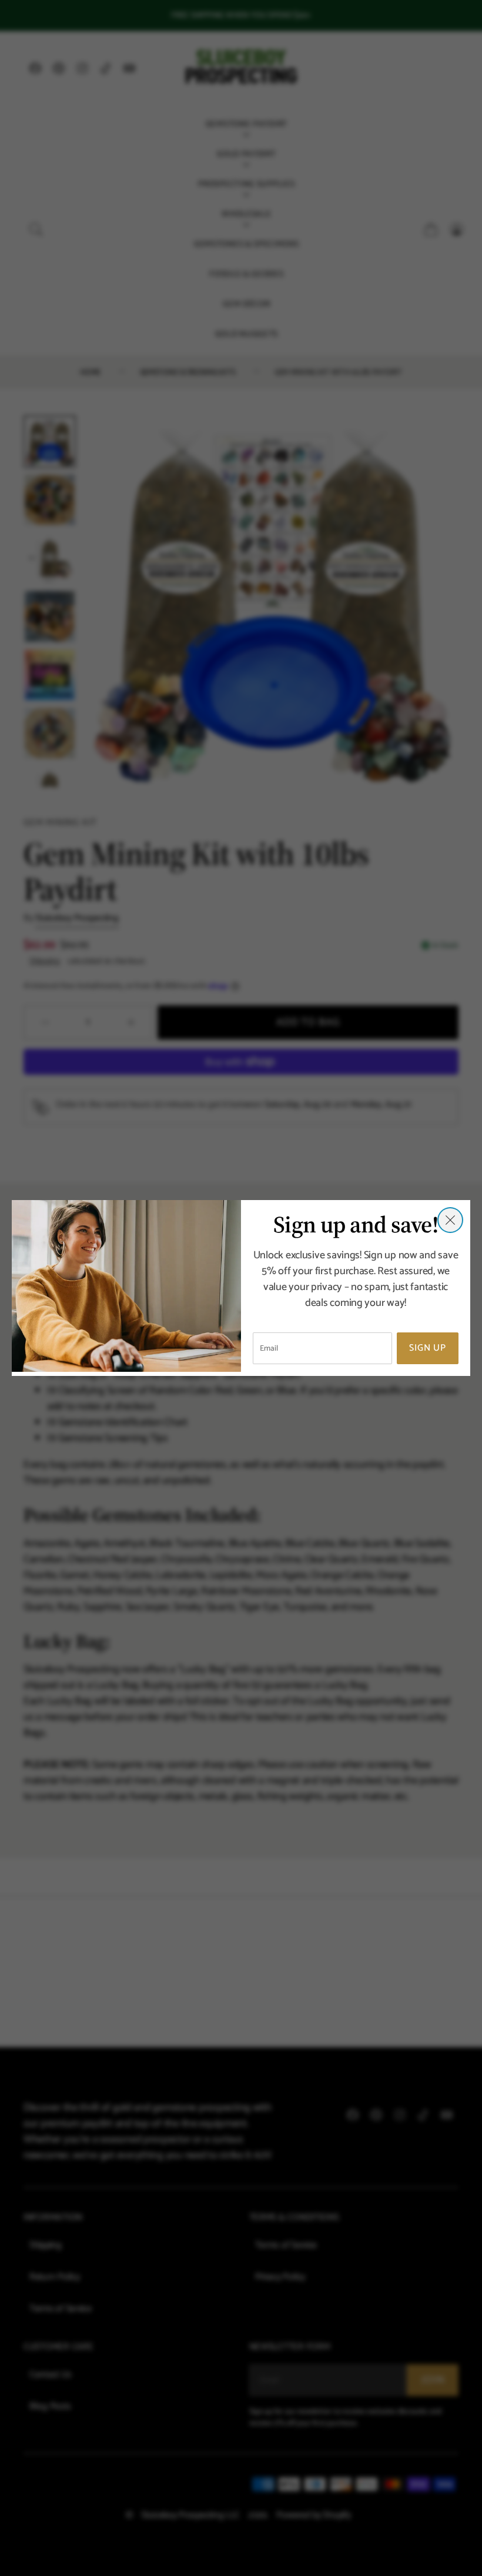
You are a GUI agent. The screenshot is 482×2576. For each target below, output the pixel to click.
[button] (450, 1220)
